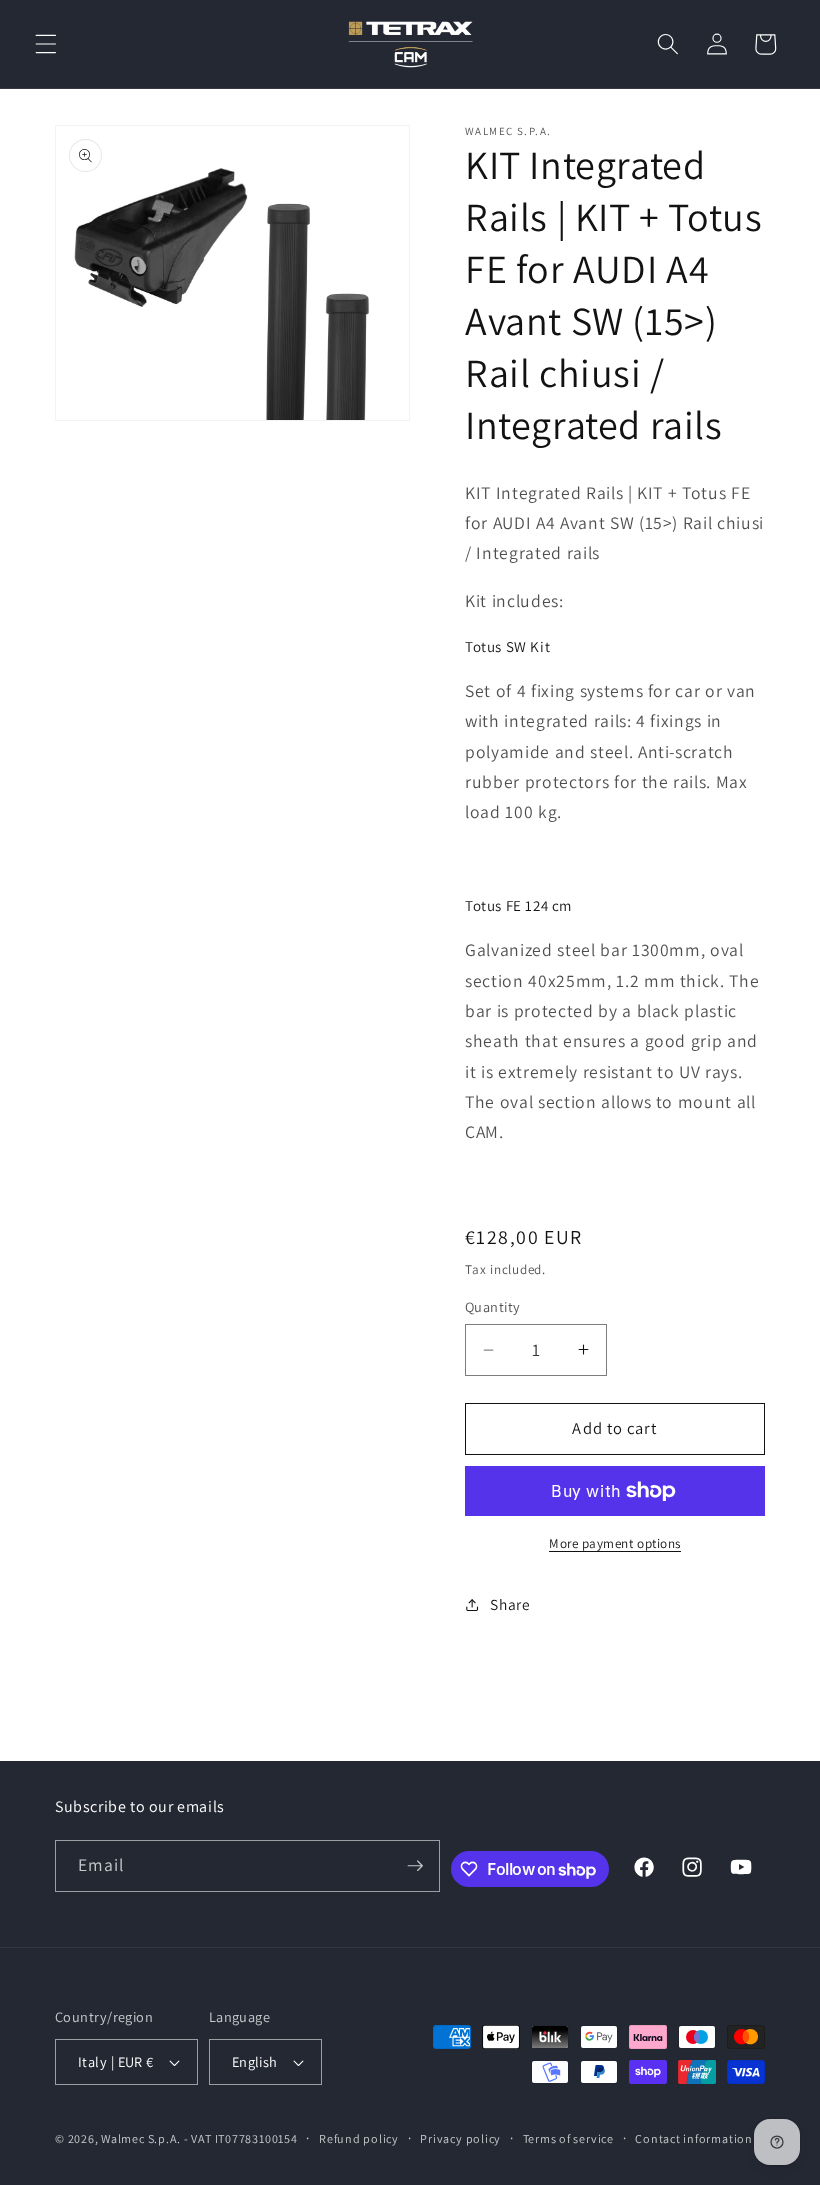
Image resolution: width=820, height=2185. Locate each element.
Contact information (694, 2138)
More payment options (615, 1543)
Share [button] (510, 1604)
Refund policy (359, 2138)
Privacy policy (460, 2138)
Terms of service (568, 2138)
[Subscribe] (415, 1866)
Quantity (493, 1306)
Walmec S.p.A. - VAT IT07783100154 (199, 2138)
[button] (46, 44)
